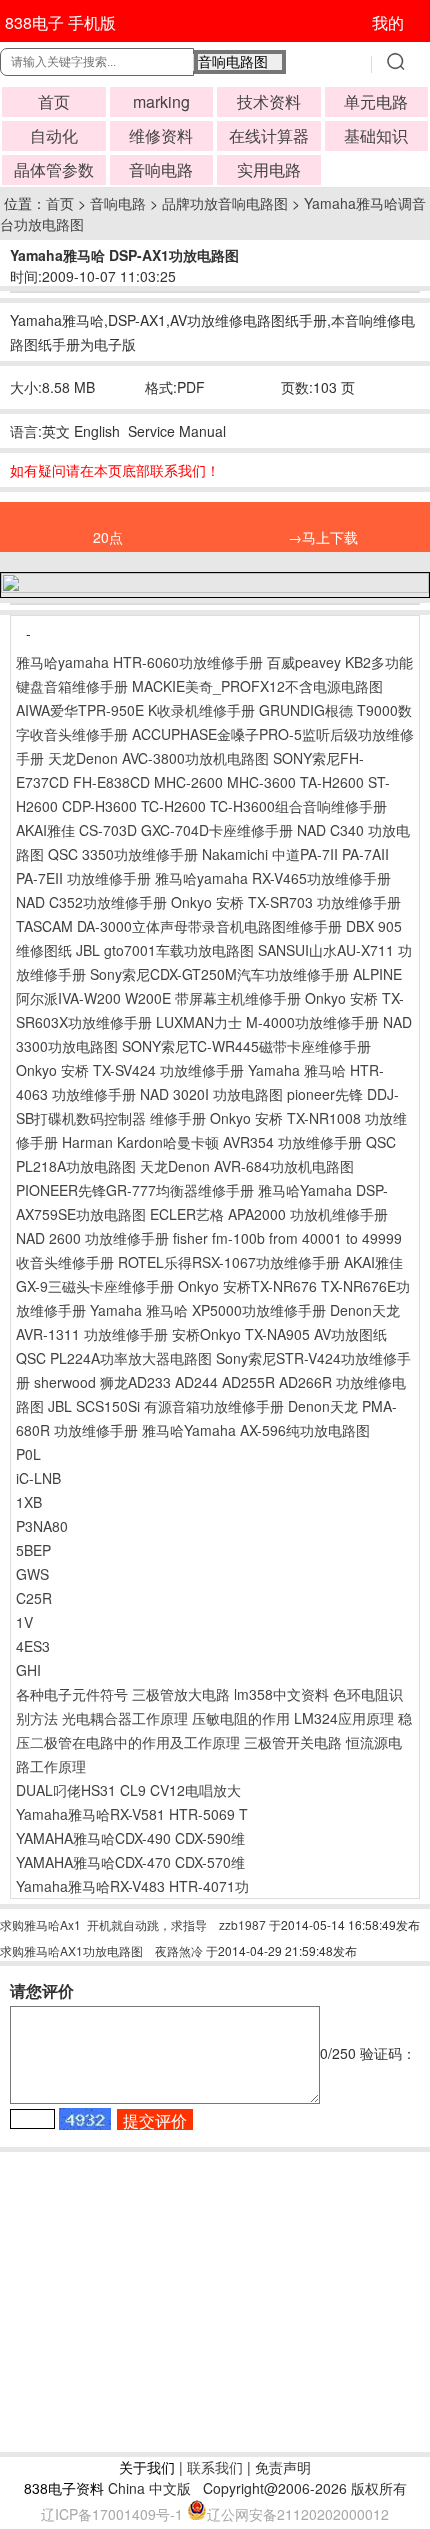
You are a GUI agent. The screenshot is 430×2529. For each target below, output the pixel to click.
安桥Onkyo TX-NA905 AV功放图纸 (279, 1334)
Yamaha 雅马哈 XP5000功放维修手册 (208, 1310)
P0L (28, 1454)
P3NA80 (42, 1526)
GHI (28, 1670)
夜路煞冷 (179, 1950)
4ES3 (33, 1646)
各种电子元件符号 (72, 1694)
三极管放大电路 (181, 1694)
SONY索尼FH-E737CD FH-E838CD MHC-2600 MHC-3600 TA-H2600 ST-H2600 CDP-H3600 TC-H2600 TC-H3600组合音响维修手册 (203, 782)
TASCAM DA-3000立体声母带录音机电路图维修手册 (179, 926)
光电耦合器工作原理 (125, 1718)
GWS (32, 1574)
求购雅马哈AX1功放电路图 (71, 1950)
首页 (54, 101)
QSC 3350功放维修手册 (123, 854)
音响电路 (161, 169)
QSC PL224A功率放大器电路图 (114, 1358)
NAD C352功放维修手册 (91, 902)
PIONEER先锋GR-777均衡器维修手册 (135, 1190)
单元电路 (376, 101)
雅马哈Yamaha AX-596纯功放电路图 (256, 1430)
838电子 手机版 (60, 22)
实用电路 (269, 169)
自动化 (54, 135)
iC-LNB (38, 1478)
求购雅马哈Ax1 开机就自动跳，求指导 (103, 1924)
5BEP (33, 1550)
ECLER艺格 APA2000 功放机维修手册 (269, 1214)
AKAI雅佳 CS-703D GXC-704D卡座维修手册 (154, 830)
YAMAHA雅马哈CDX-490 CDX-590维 (130, 1838)
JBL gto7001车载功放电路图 (165, 950)
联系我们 (215, 2467)
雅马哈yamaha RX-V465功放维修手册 (273, 878)
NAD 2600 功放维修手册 (92, 1238)
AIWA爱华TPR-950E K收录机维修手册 (135, 710)
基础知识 (376, 135)
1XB (29, 1502)
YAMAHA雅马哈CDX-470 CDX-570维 (130, 1862)
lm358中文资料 (281, 1694)
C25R (34, 1598)
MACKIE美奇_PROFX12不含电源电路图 (257, 686)
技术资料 (269, 101)
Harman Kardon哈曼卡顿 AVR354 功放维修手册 (212, 1142)
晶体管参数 (54, 169)
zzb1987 (242, 1924)
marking (161, 101)
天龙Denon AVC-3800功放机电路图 (158, 758)
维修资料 (161, 135)
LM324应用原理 (344, 1718)
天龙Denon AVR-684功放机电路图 (247, 1166)
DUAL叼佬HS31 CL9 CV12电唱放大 (128, 1790)
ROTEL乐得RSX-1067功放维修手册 (229, 1262)
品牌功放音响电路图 (225, 203)
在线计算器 (269, 135)
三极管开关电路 (293, 1742)
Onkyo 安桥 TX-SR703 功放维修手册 (286, 902)
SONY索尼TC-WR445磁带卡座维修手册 (246, 1046)
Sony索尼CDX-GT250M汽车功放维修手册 (219, 974)
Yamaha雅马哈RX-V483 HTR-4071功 (132, 1886)
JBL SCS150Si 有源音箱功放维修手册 (166, 1406)
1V (24, 1622)
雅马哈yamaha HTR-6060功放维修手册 (139, 662)
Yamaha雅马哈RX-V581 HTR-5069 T (132, 1814)
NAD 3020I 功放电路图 (211, 1094)
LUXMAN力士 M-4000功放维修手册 (267, 1022)
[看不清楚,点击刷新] (85, 2119)
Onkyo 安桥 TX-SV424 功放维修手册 (130, 1070)
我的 (388, 22)
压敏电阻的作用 (241, 1718)
